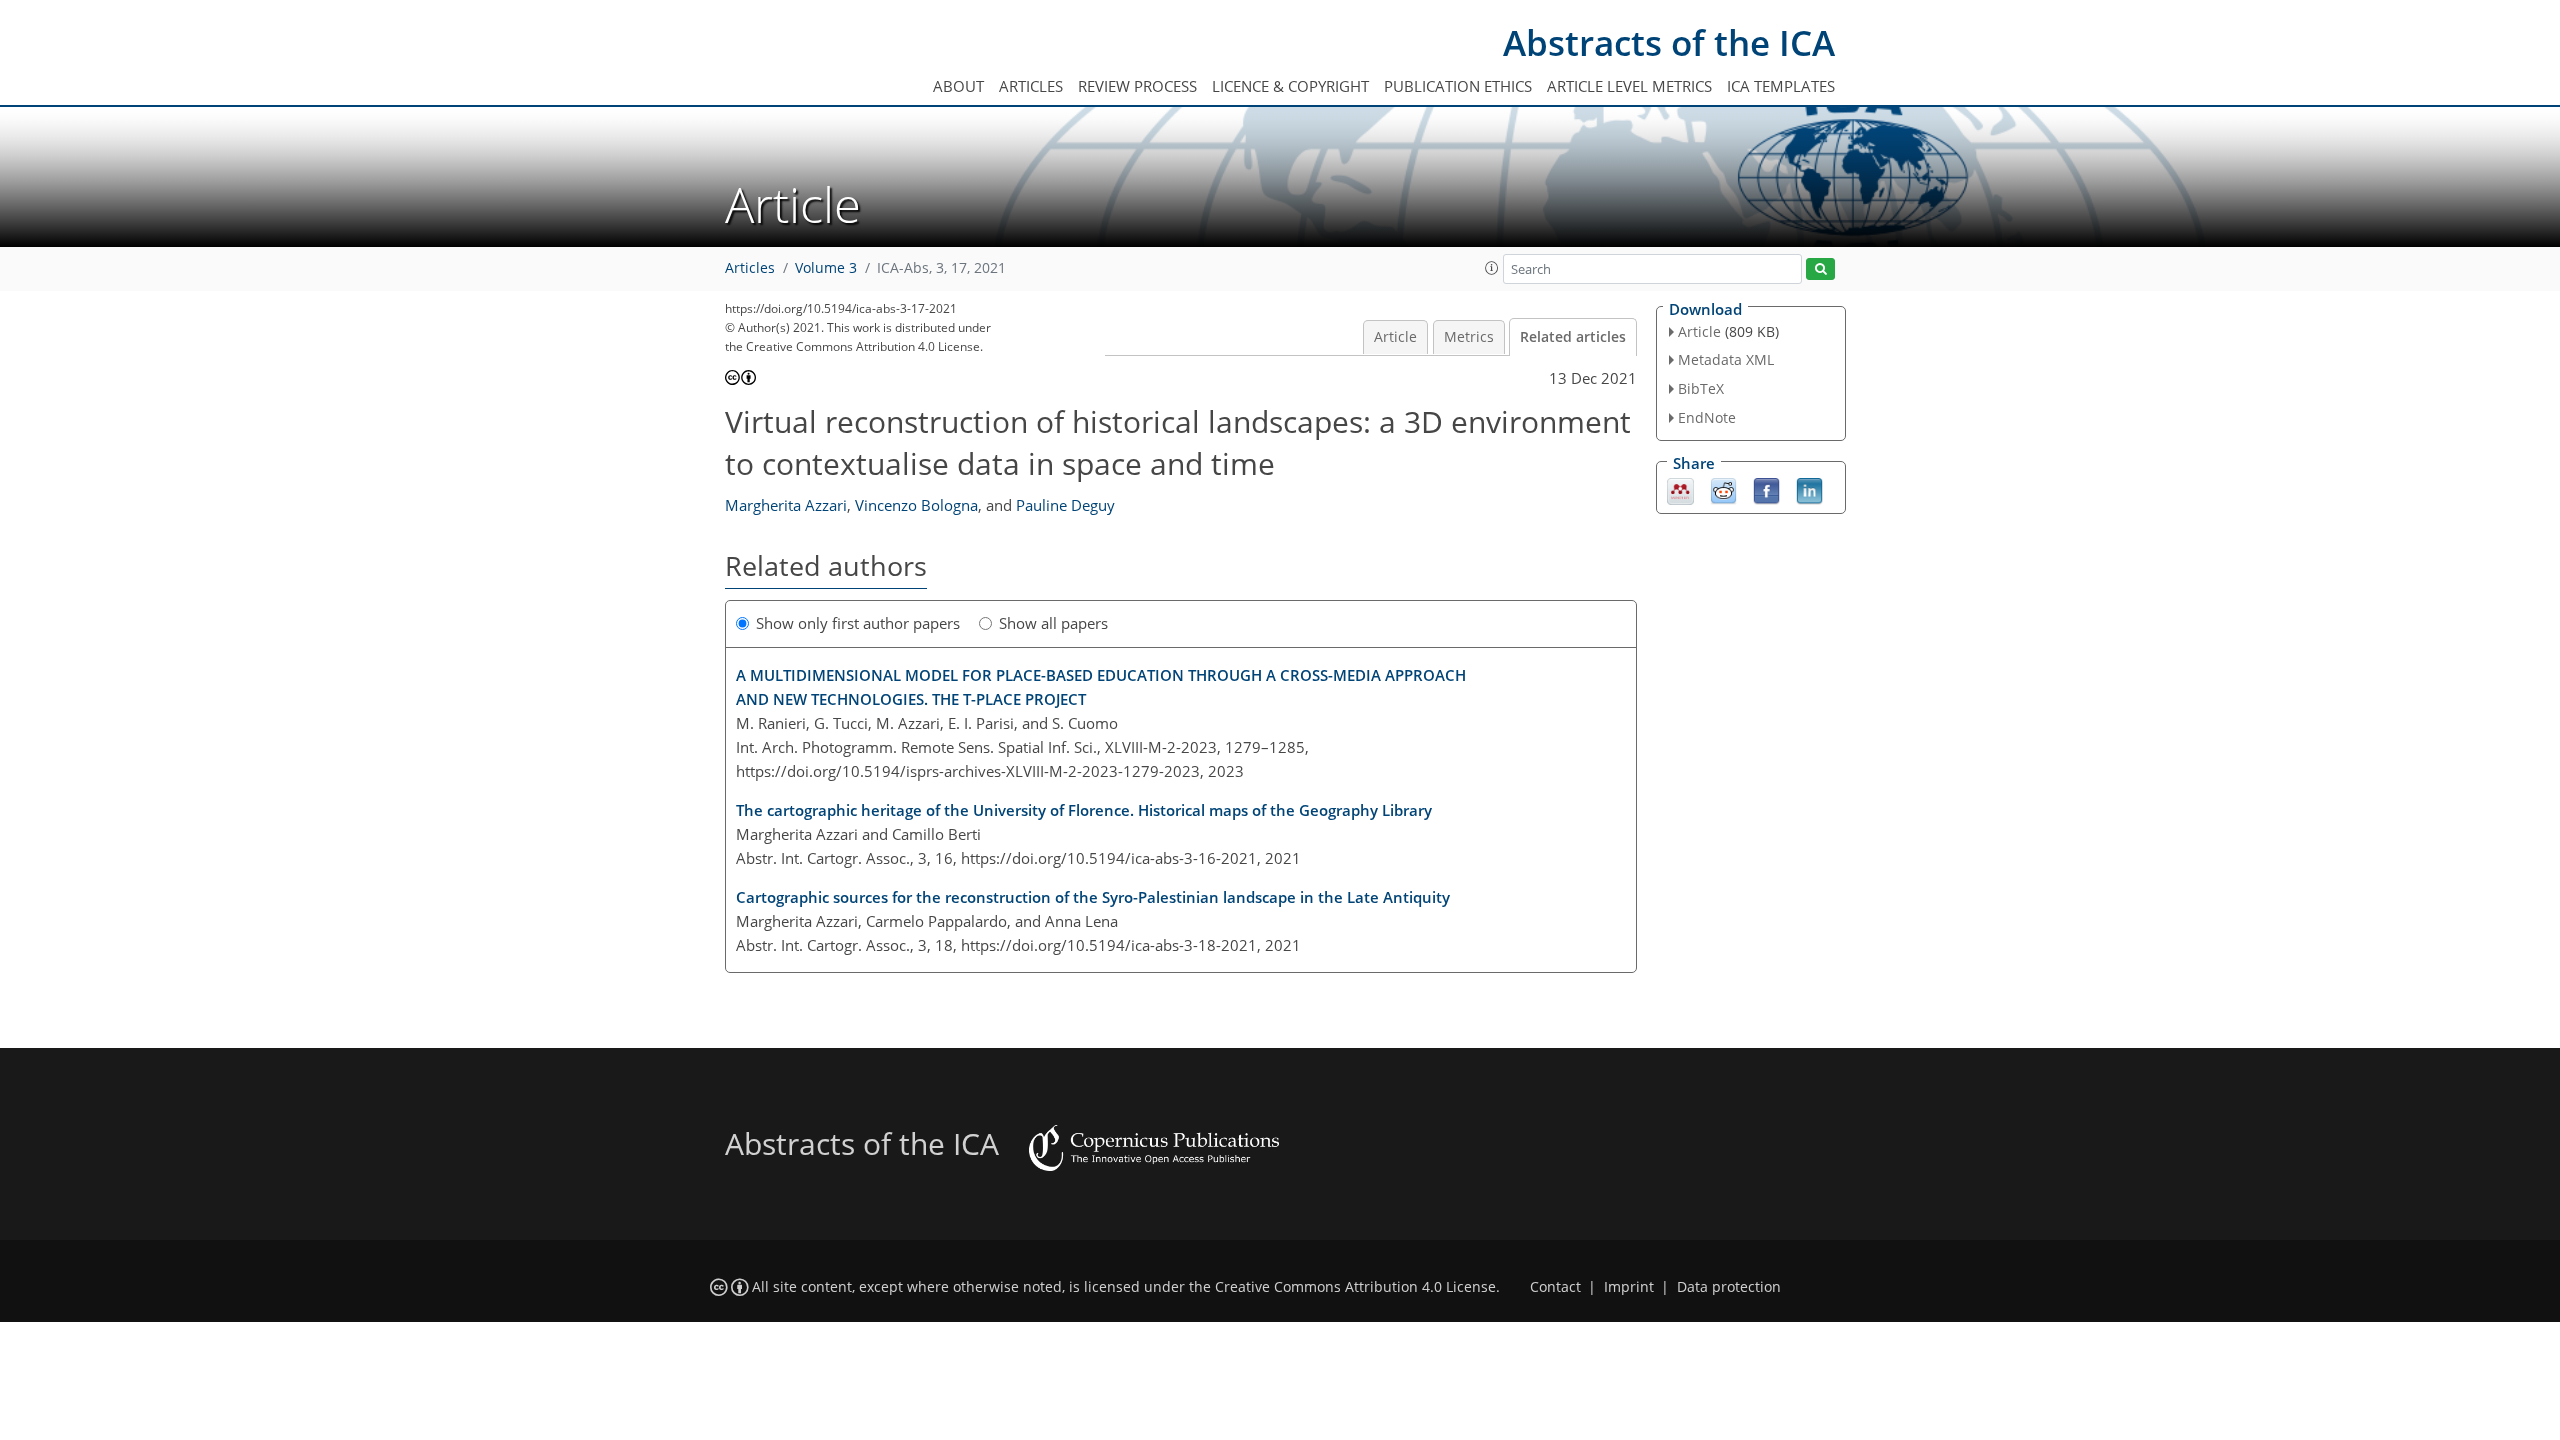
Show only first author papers (858, 623)
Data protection (1729, 1287)
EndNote (1707, 417)
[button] (1492, 268)
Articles (1031, 86)
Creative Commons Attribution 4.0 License (1355, 1287)
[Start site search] (1820, 269)
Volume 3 (826, 268)
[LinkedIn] (1809, 489)
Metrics (1469, 337)
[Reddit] (1723, 489)
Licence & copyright (1290, 86)
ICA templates (1781, 86)
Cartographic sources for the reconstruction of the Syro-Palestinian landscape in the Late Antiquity (1093, 897)
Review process (1137, 86)
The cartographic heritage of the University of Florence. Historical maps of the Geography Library (1084, 810)
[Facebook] (1766, 489)
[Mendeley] (1680, 489)
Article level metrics (1629, 86)
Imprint (1629, 1287)
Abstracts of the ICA (1669, 42)
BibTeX (1701, 388)
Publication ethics (1458, 86)
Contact (1555, 1287)
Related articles (1573, 337)
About (958, 86)
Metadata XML (1726, 359)
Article (1395, 337)
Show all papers (1053, 623)
